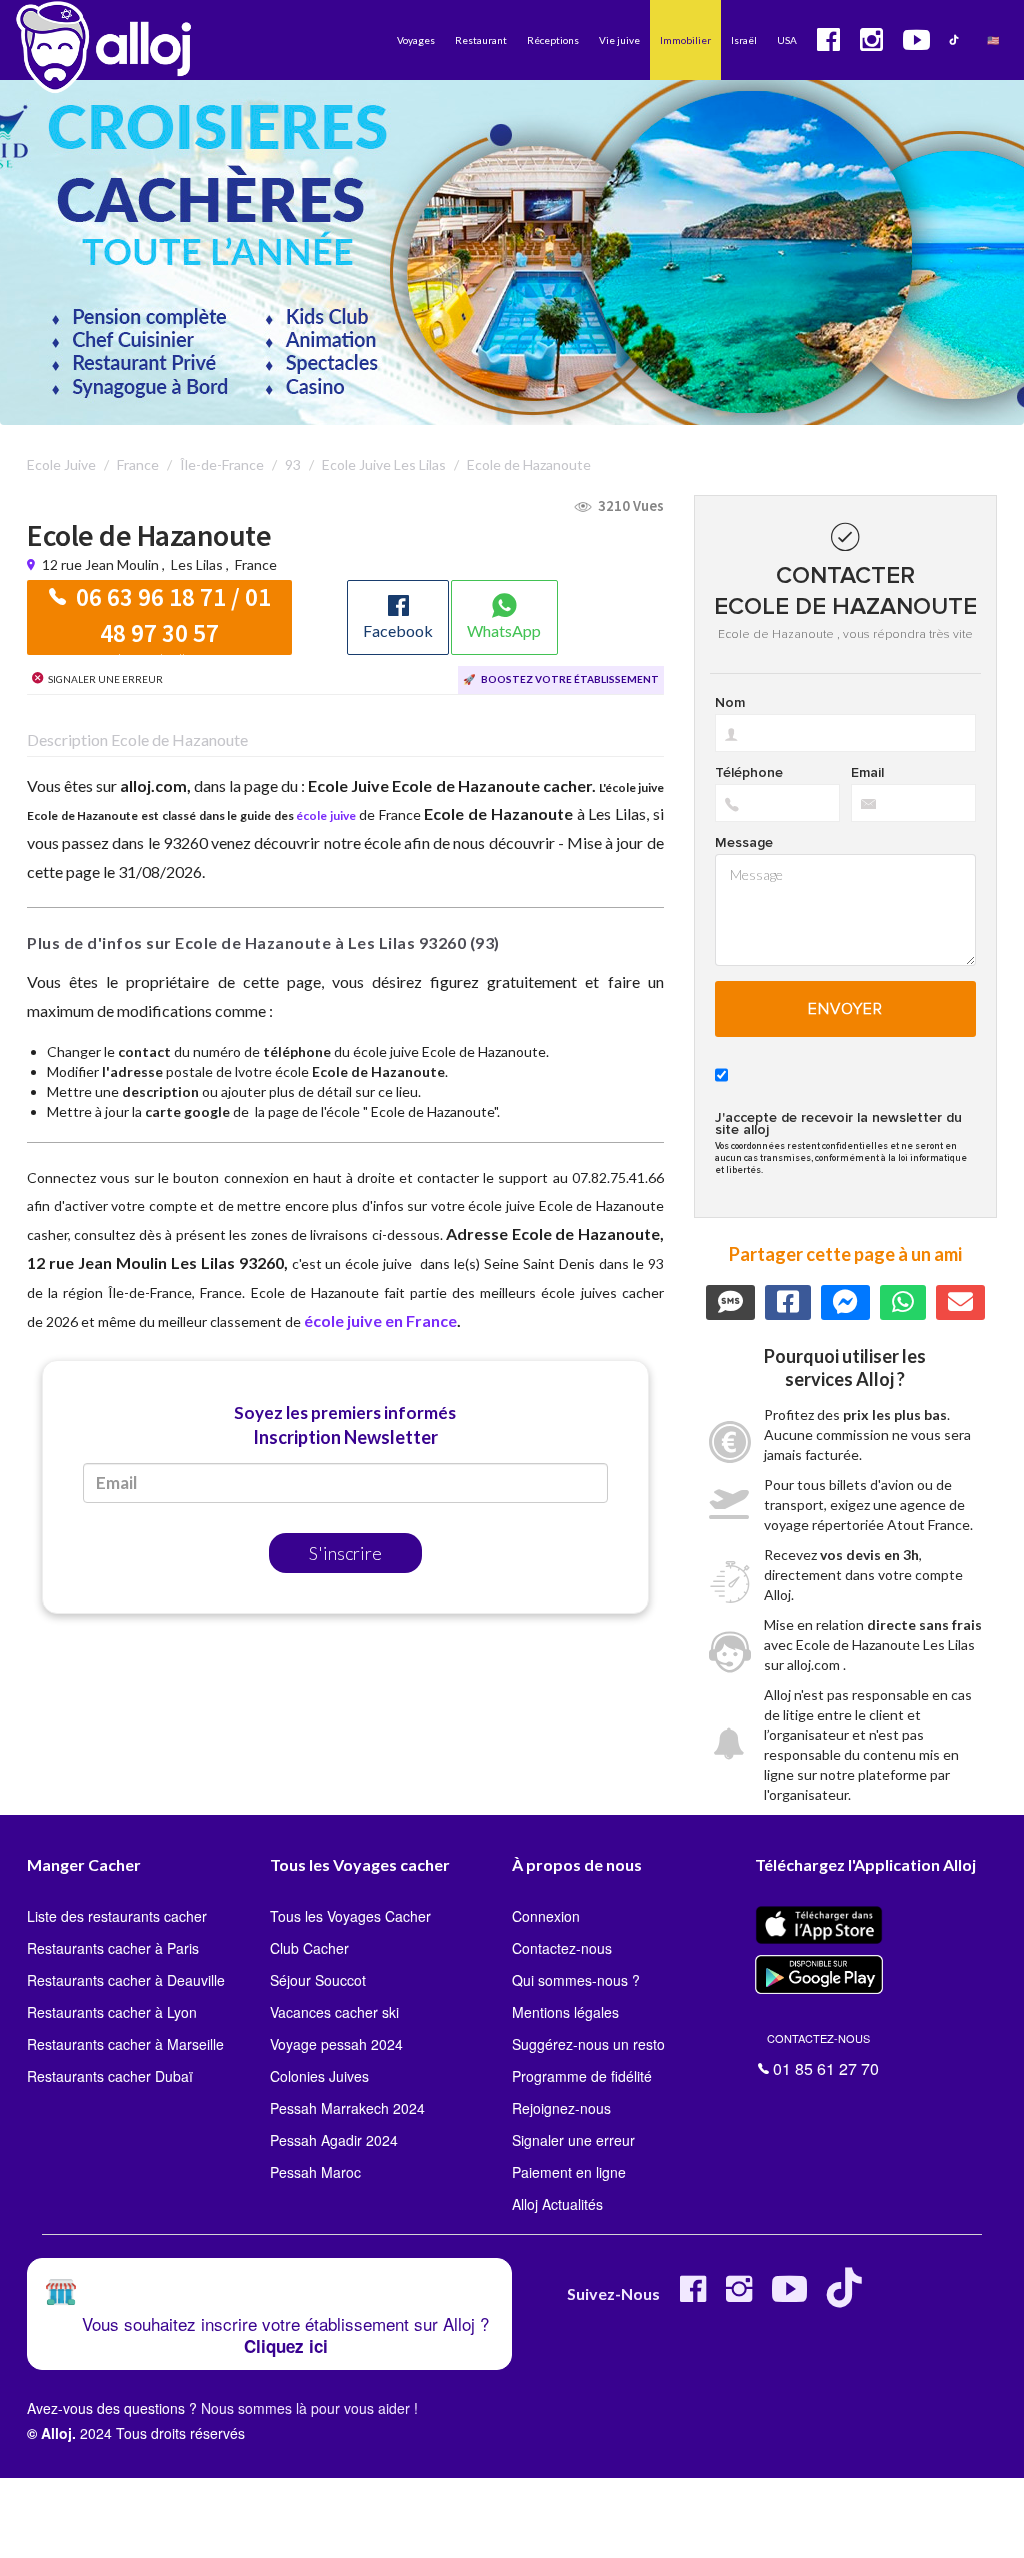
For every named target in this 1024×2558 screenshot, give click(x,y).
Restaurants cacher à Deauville (126, 1980)
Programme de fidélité (582, 2076)
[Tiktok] (848, 2296)
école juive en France (380, 1320)
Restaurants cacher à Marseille (125, 2044)
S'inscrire (345, 1553)
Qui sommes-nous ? (576, 1980)
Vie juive (619, 40)
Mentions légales (565, 2012)
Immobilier (685, 40)
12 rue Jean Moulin (102, 564)
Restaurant (481, 40)
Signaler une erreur (573, 2140)
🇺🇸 (993, 40)
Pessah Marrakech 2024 (347, 2108)
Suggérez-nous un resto (588, 2044)
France (256, 564)
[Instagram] (739, 2296)
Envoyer (845, 1009)
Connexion (546, 1916)
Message (744, 843)
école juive (326, 815)
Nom (730, 703)
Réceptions (553, 40)
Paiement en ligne (569, 2172)
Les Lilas (197, 564)
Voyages (416, 40)
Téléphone (749, 773)
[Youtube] (789, 2296)
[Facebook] (693, 2296)
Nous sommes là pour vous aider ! (309, 2408)
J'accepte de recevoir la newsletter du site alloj (838, 1124)
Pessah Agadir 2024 (334, 2140)
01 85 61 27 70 (823, 2052)
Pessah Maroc (315, 2172)
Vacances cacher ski (334, 2012)
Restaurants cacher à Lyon (112, 2012)
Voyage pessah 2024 (336, 2044)
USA (787, 40)
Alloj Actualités (557, 2204)
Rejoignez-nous (561, 2108)
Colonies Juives (319, 2076)
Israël (744, 40)
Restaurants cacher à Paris (113, 1948)
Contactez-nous (562, 1948)
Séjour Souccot (318, 1980)
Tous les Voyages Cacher (350, 1916)
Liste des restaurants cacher (117, 1916)
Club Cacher (309, 1948)
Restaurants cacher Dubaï (110, 2076)
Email (867, 773)
